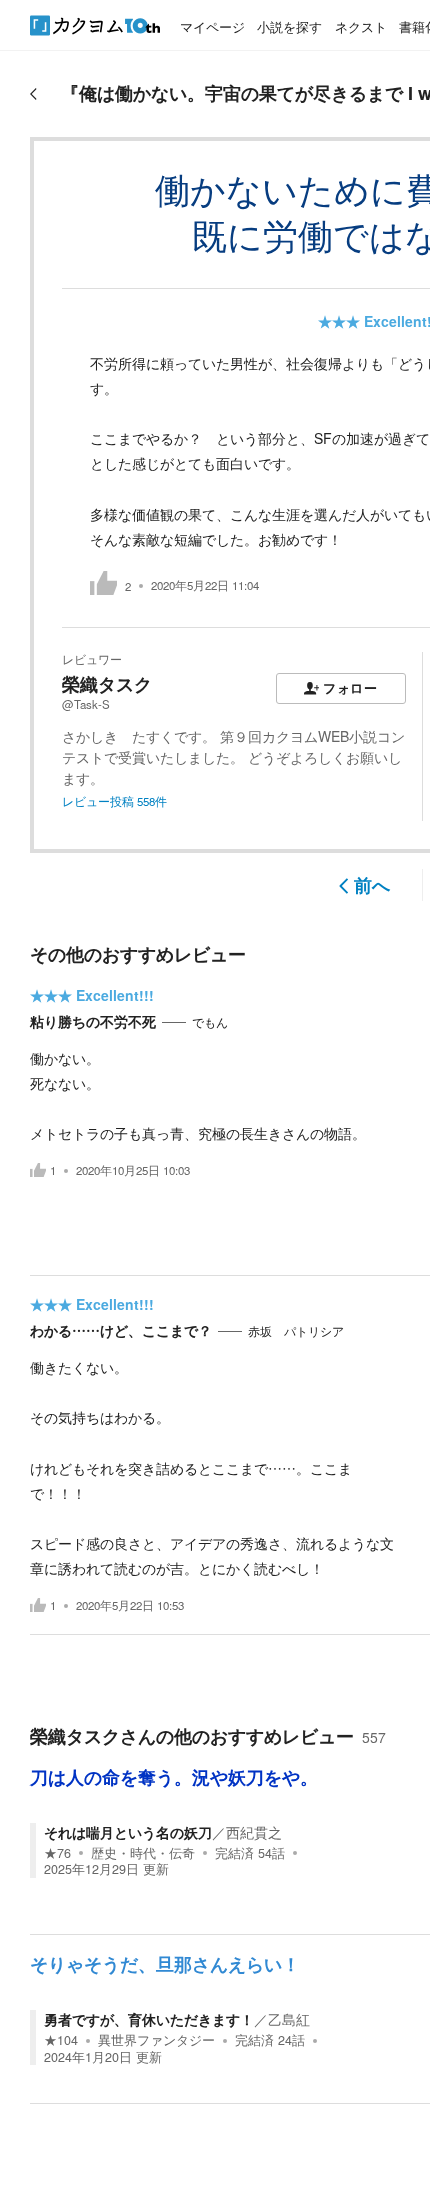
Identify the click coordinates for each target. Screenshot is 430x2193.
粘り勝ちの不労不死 (93, 1021)
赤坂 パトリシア (296, 1331)
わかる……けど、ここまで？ (121, 1330)
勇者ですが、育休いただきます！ (149, 2019)
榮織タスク (107, 684)
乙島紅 (289, 2019)
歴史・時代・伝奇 (143, 1853)
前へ (372, 885)
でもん (210, 1022)
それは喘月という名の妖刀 (128, 1832)
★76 (57, 1853)
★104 (61, 2040)
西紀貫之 (254, 1832)
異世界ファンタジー (156, 2040)
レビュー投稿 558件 (114, 801)
